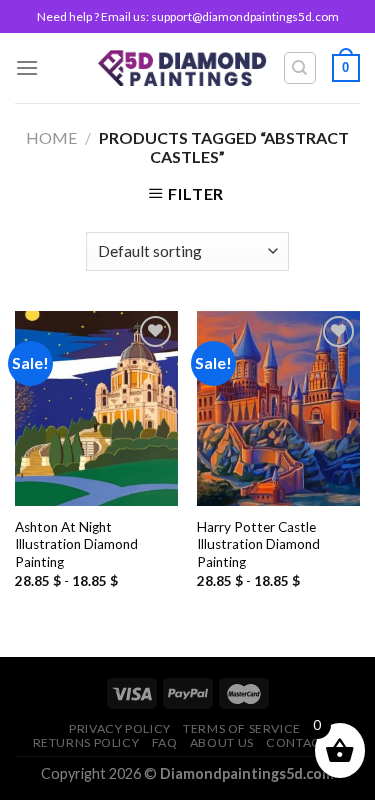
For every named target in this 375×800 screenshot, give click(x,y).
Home (51, 137)
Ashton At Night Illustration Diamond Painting (76, 544)
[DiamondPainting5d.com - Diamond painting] (182, 67)
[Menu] (27, 67)
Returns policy (86, 742)
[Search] (300, 68)
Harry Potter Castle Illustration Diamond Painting (258, 544)
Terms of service (242, 728)
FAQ (165, 742)
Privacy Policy (120, 728)
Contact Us (306, 742)
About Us (222, 742)
